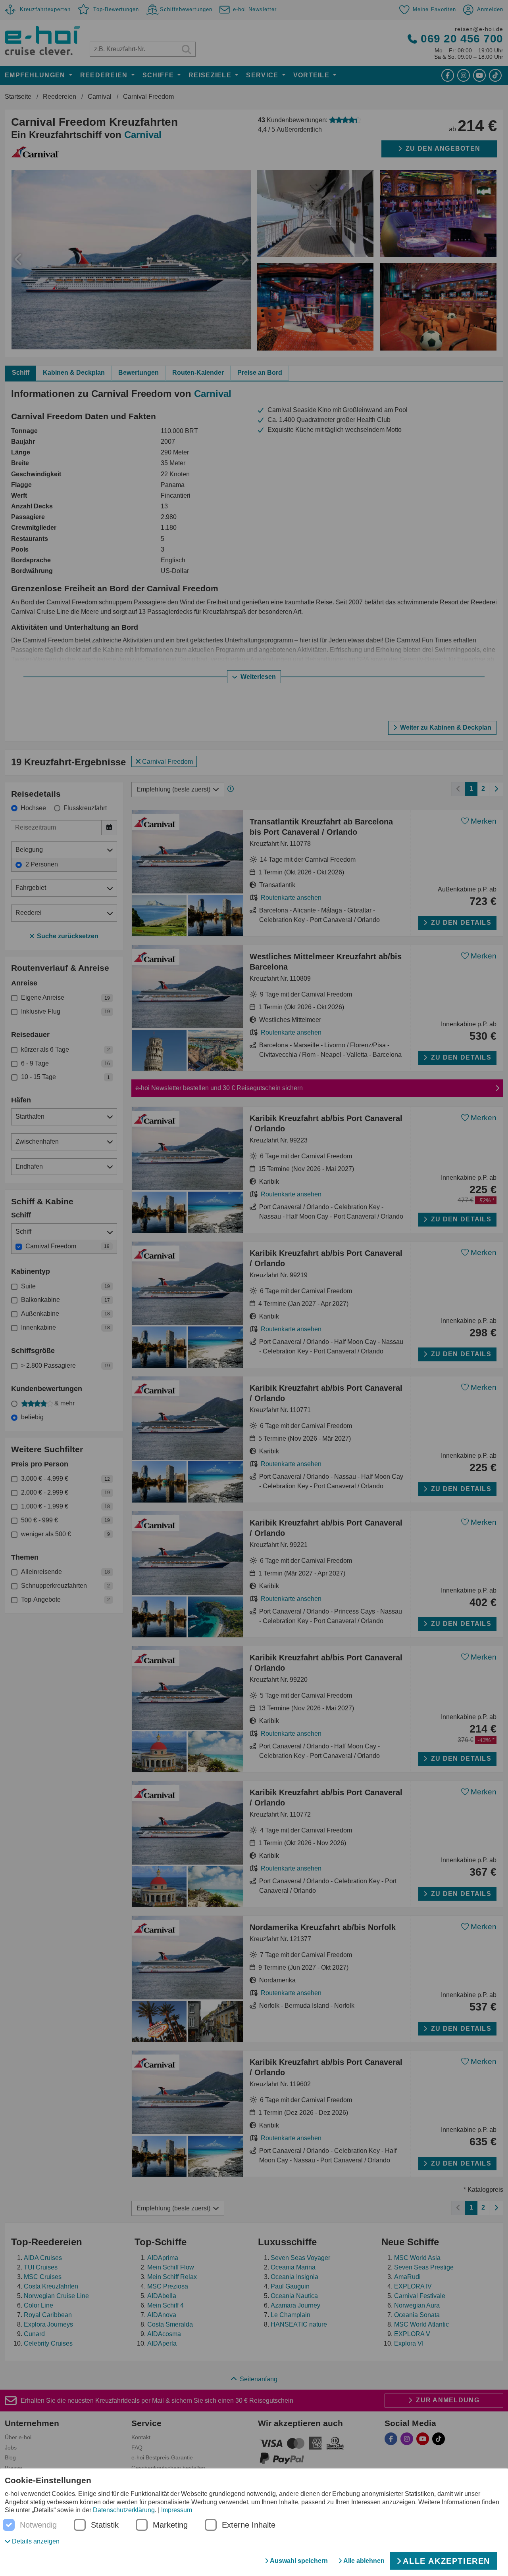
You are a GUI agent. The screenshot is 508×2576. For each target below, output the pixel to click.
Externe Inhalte (249, 2525)
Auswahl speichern (299, 2561)
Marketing (170, 2525)
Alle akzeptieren (446, 2561)
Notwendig (38, 2525)
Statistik (105, 2525)
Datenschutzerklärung (124, 2510)
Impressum (177, 2510)
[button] (32, 2541)
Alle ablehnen (364, 2561)
